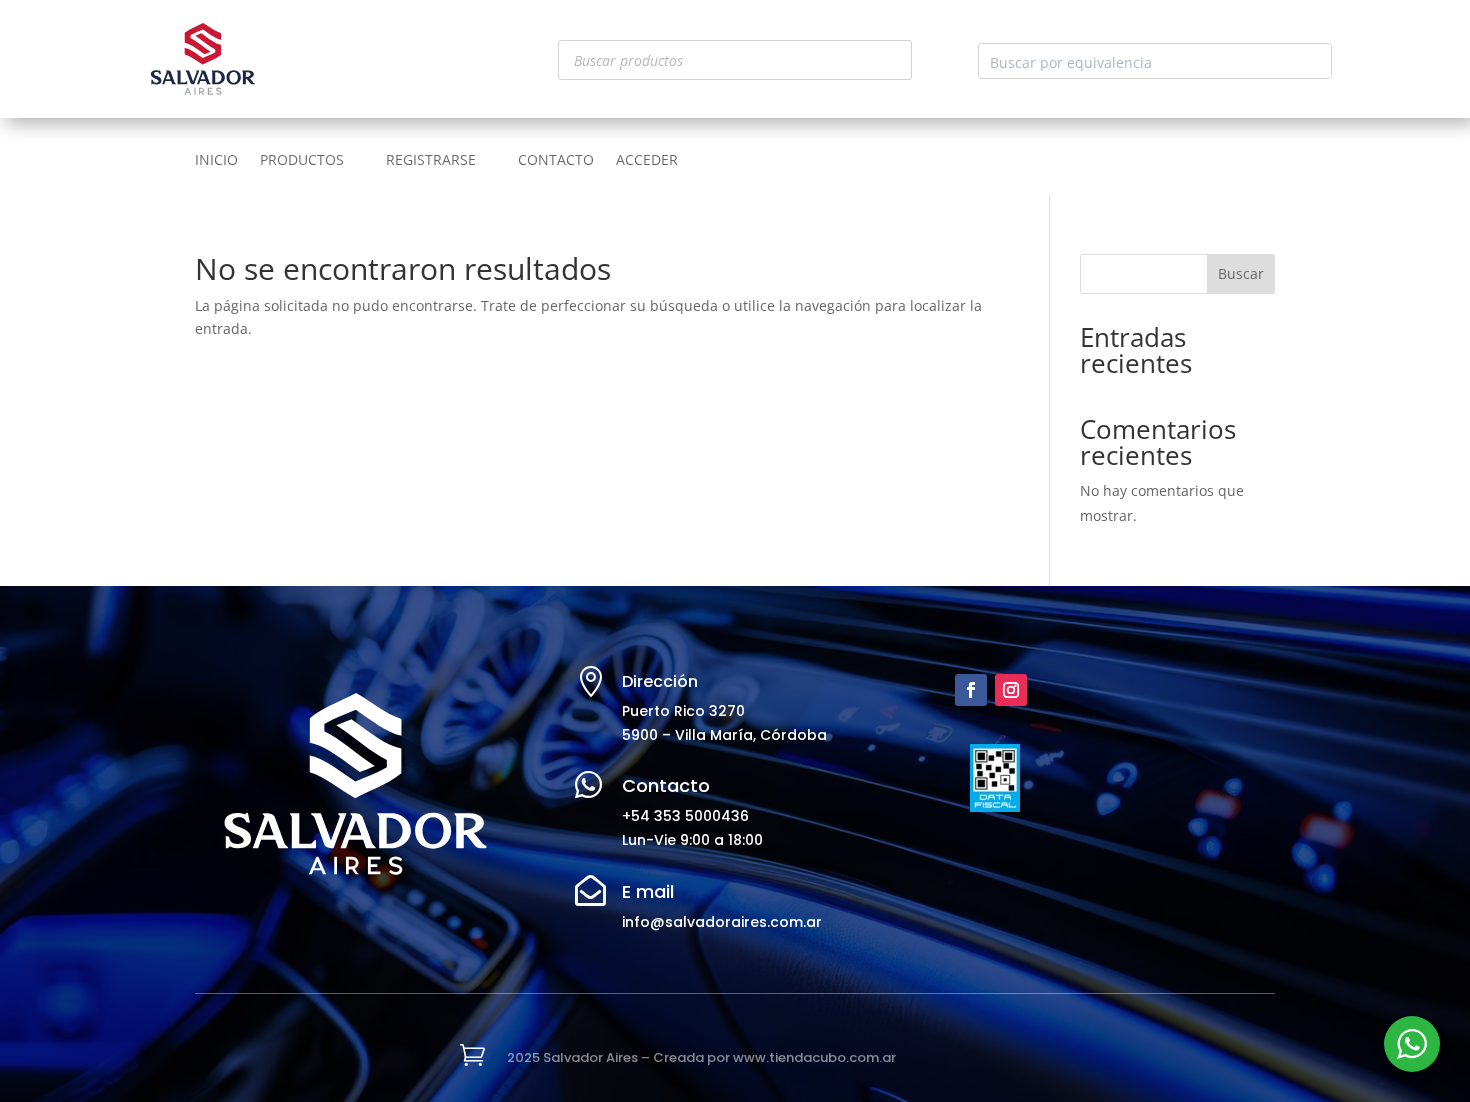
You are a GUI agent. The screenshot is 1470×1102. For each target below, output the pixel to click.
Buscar (1241, 273)
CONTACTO (556, 161)
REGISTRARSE (431, 161)
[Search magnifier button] (1314, 61)
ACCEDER (647, 161)
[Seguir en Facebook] (971, 690)
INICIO (216, 161)
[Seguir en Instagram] (1011, 690)
